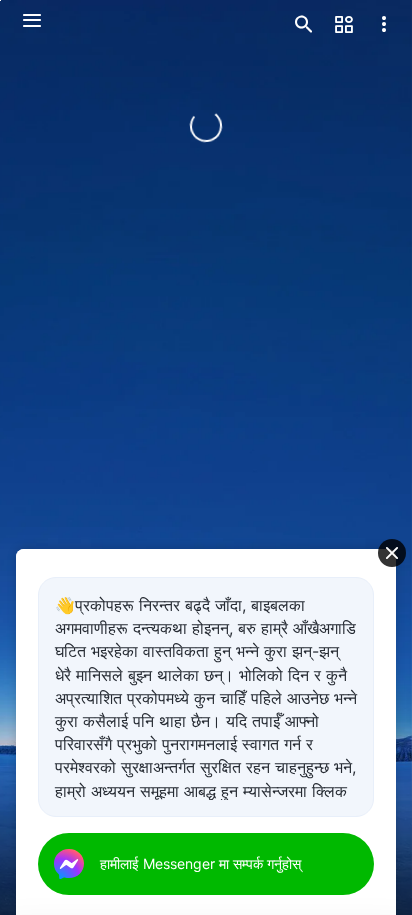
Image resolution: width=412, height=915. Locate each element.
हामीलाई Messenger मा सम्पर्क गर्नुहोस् (200, 863)
